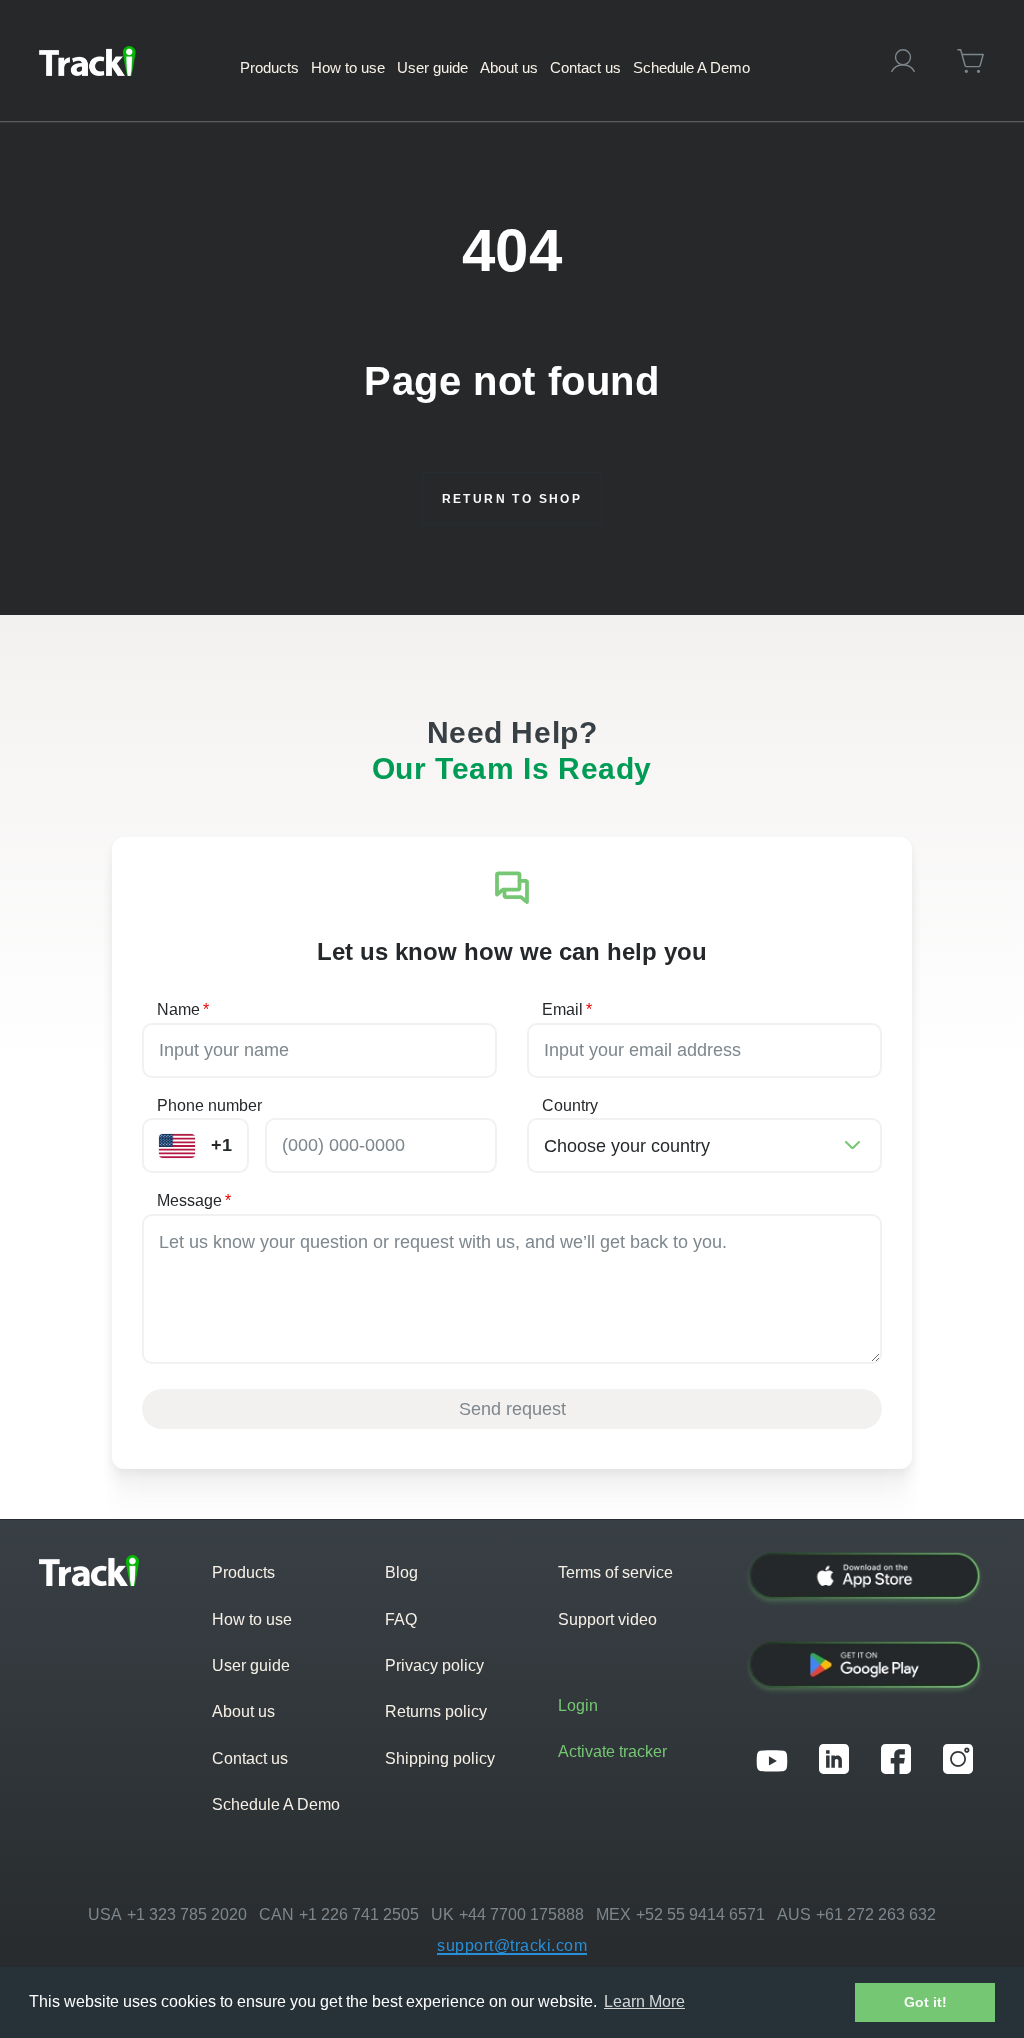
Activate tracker (612, 1751)
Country (570, 1105)
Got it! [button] (925, 2002)
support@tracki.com (512, 1945)
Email (567, 1009)
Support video (607, 1619)
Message (194, 1200)
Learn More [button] (644, 2001)
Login (578, 1705)
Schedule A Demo (276, 1804)
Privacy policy (434, 1665)
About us (243, 1711)
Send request (512, 1409)
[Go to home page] (87, 61)
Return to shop (512, 499)
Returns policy (436, 1711)
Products (243, 1572)
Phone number (209, 1105)
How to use (252, 1619)
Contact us (250, 1758)
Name (183, 1009)
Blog (401, 1572)
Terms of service (615, 1572)
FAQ (401, 1619)
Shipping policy (440, 1758)
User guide (251, 1665)
